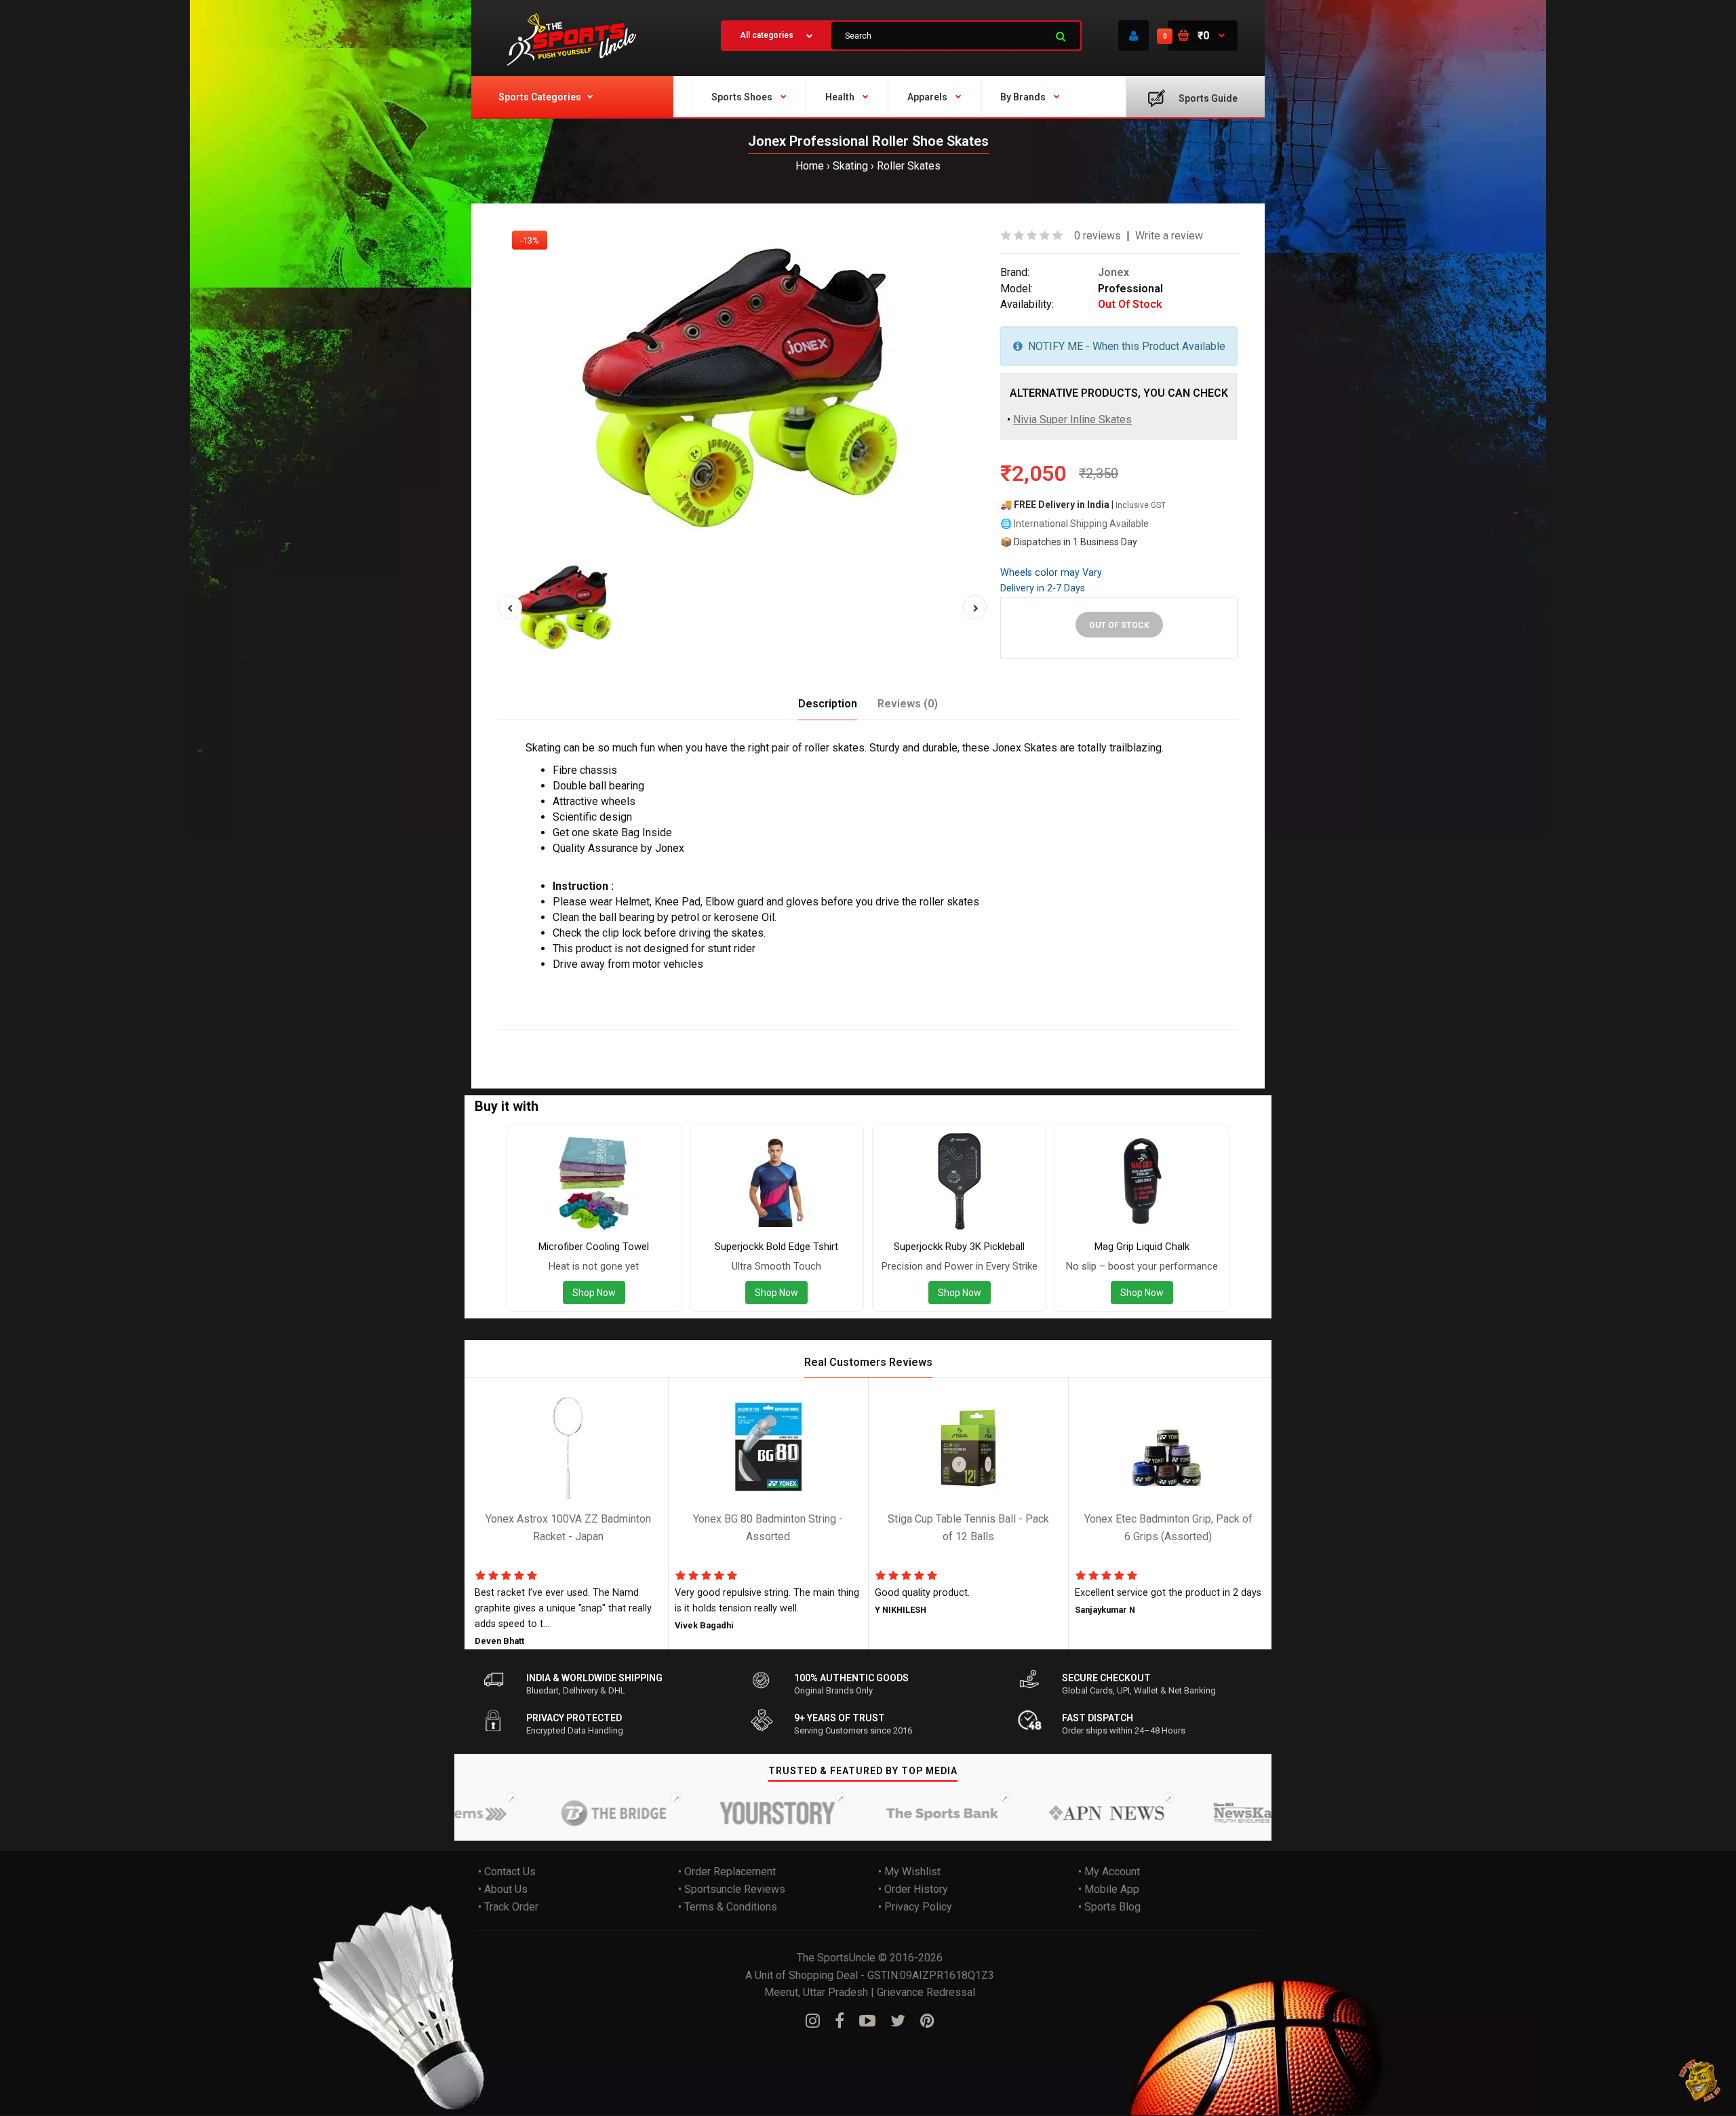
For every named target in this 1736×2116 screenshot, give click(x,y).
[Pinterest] (927, 2021)
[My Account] (1133, 36)
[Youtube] (867, 2021)
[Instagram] (813, 2021)
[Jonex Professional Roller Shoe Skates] (743, 387)
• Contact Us (507, 1872)
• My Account (1109, 1872)
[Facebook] (840, 2021)
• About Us (503, 1889)
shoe (665, 1039)
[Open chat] (1700, 2080)
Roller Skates (909, 166)
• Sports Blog (1109, 1907)
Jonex (1113, 272)
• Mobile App (1109, 1889)
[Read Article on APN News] (1053, 1814)
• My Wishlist (909, 1872)
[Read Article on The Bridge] (561, 1814)
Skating (850, 166)
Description (828, 704)
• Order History (913, 1889)
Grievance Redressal (926, 1992)
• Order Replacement (727, 1872)
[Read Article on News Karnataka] (1217, 1814)
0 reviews (1098, 236)
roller (636, 1039)
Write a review (1169, 236)
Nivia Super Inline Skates (1072, 419)
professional (590, 1039)
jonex (542, 1039)
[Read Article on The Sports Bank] (889, 1814)
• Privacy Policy (915, 1907)
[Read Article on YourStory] (725, 1814)
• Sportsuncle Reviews (732, 1889)
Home (810, 166)
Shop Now (594, 1293)
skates (698, 1039)
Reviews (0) (908, 704)
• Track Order (508, 1907)
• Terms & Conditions (728, 1907)
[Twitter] (898, 2021)
